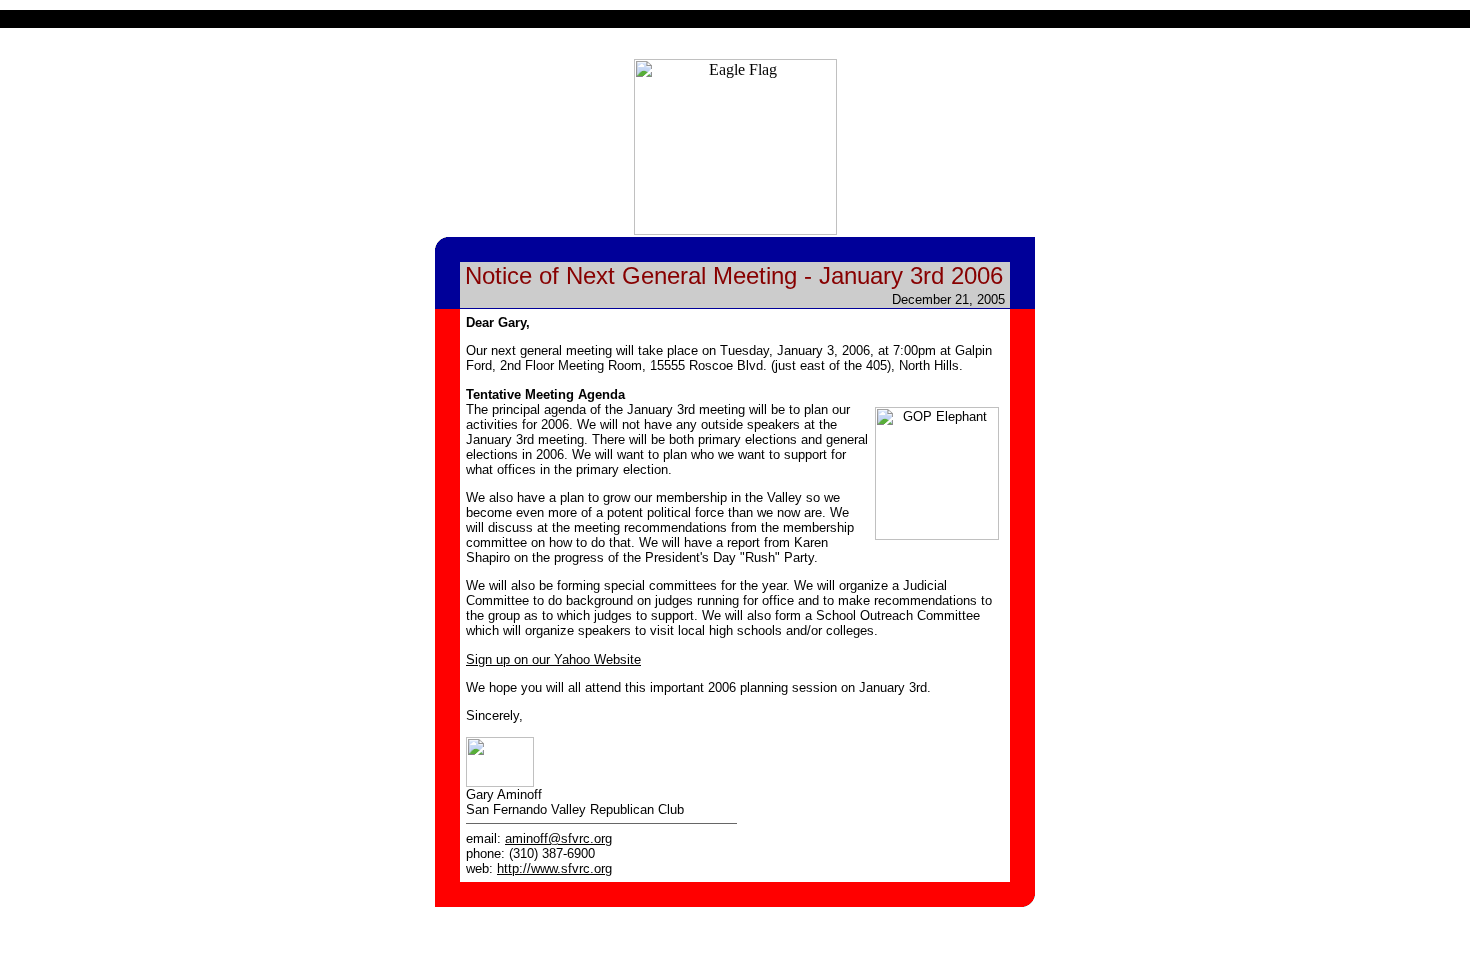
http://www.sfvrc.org (554, 868)
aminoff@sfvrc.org (558, 838)
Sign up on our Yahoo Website (553, 659)
